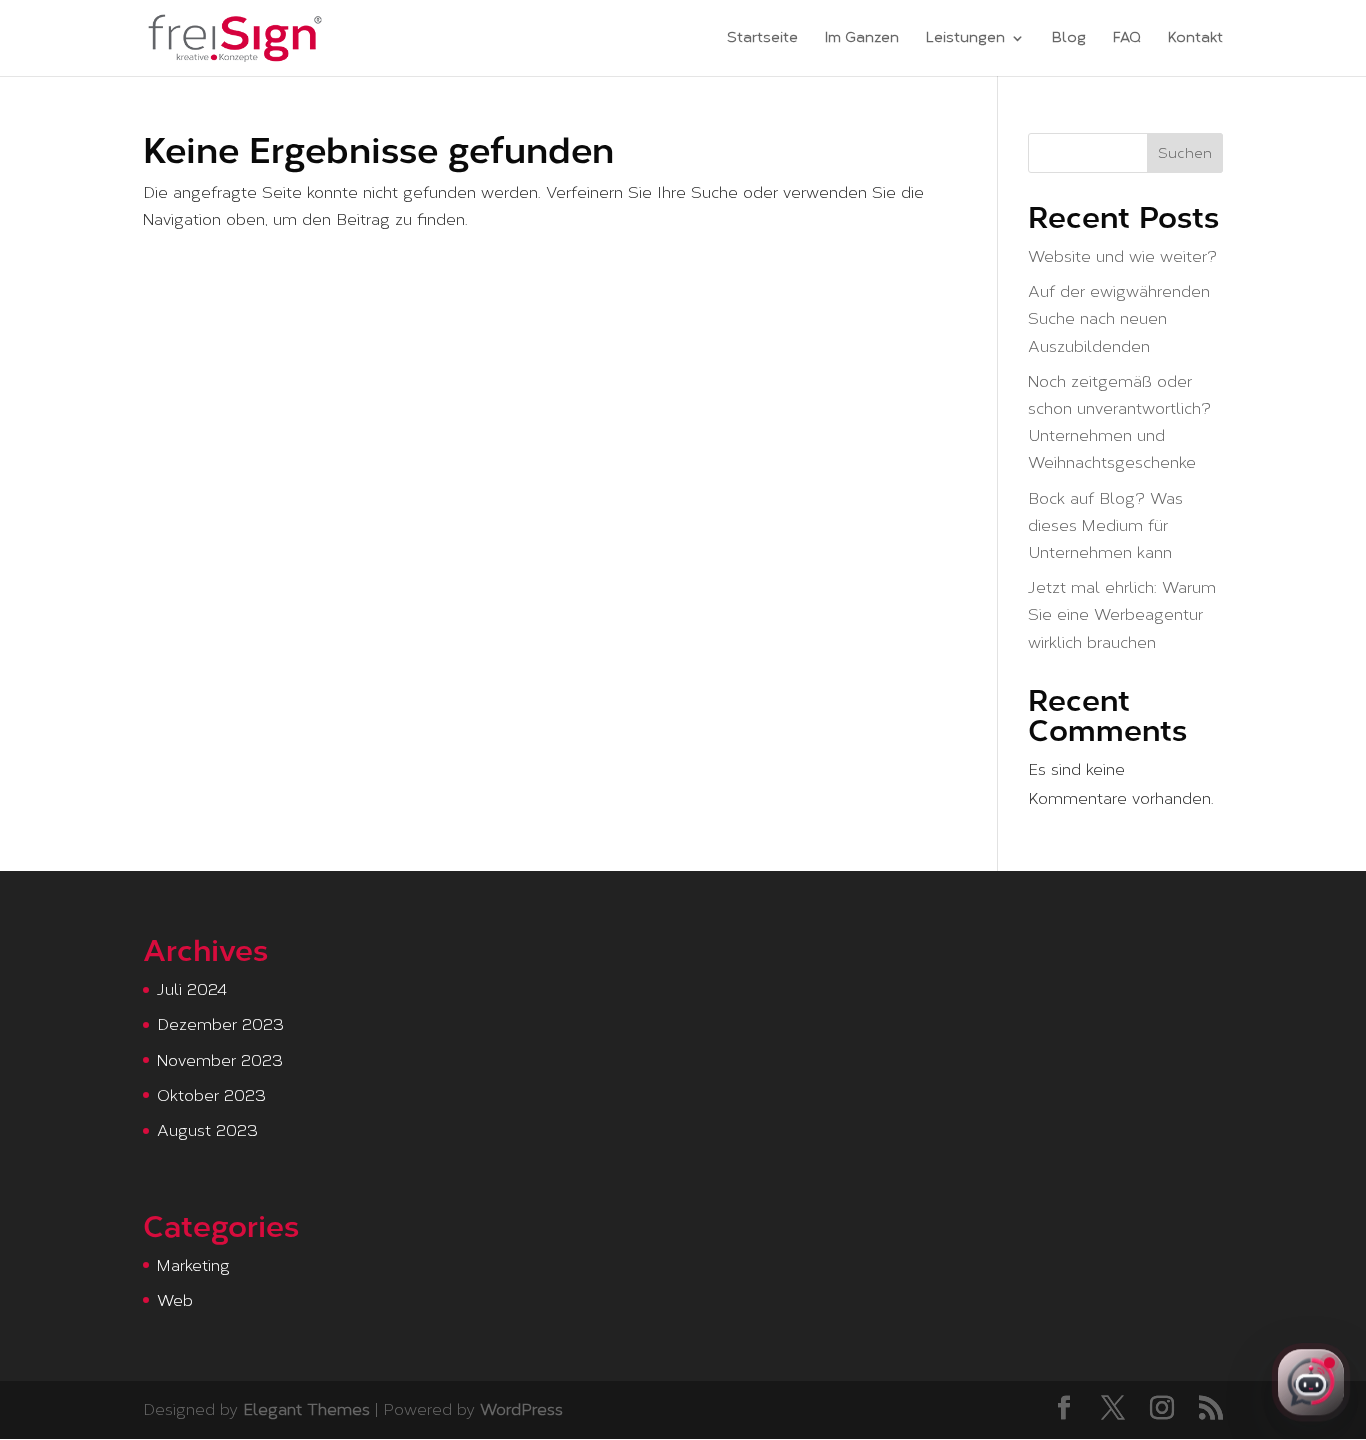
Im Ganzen (862, 38)
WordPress (521, 1409)
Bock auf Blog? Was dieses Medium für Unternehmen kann (1105, 525)
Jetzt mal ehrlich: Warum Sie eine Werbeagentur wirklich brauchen (1122, 614)
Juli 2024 (192, 989)
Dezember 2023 (220, 1024)
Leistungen (965, 38)
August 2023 (207, 1130)
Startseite (762, 38)
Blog (1069, 38)
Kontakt (1195, 38)
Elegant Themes (306, 1409)
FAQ (1127, 38)
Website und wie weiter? (1122, 256)
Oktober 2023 (211, 1095)
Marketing (193, 1265)
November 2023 (220, 1060)
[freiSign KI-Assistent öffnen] (1311, 1383)
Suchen (1185, 153)
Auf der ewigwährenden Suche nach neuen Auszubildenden (1119, 318)
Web (175, 1300)
